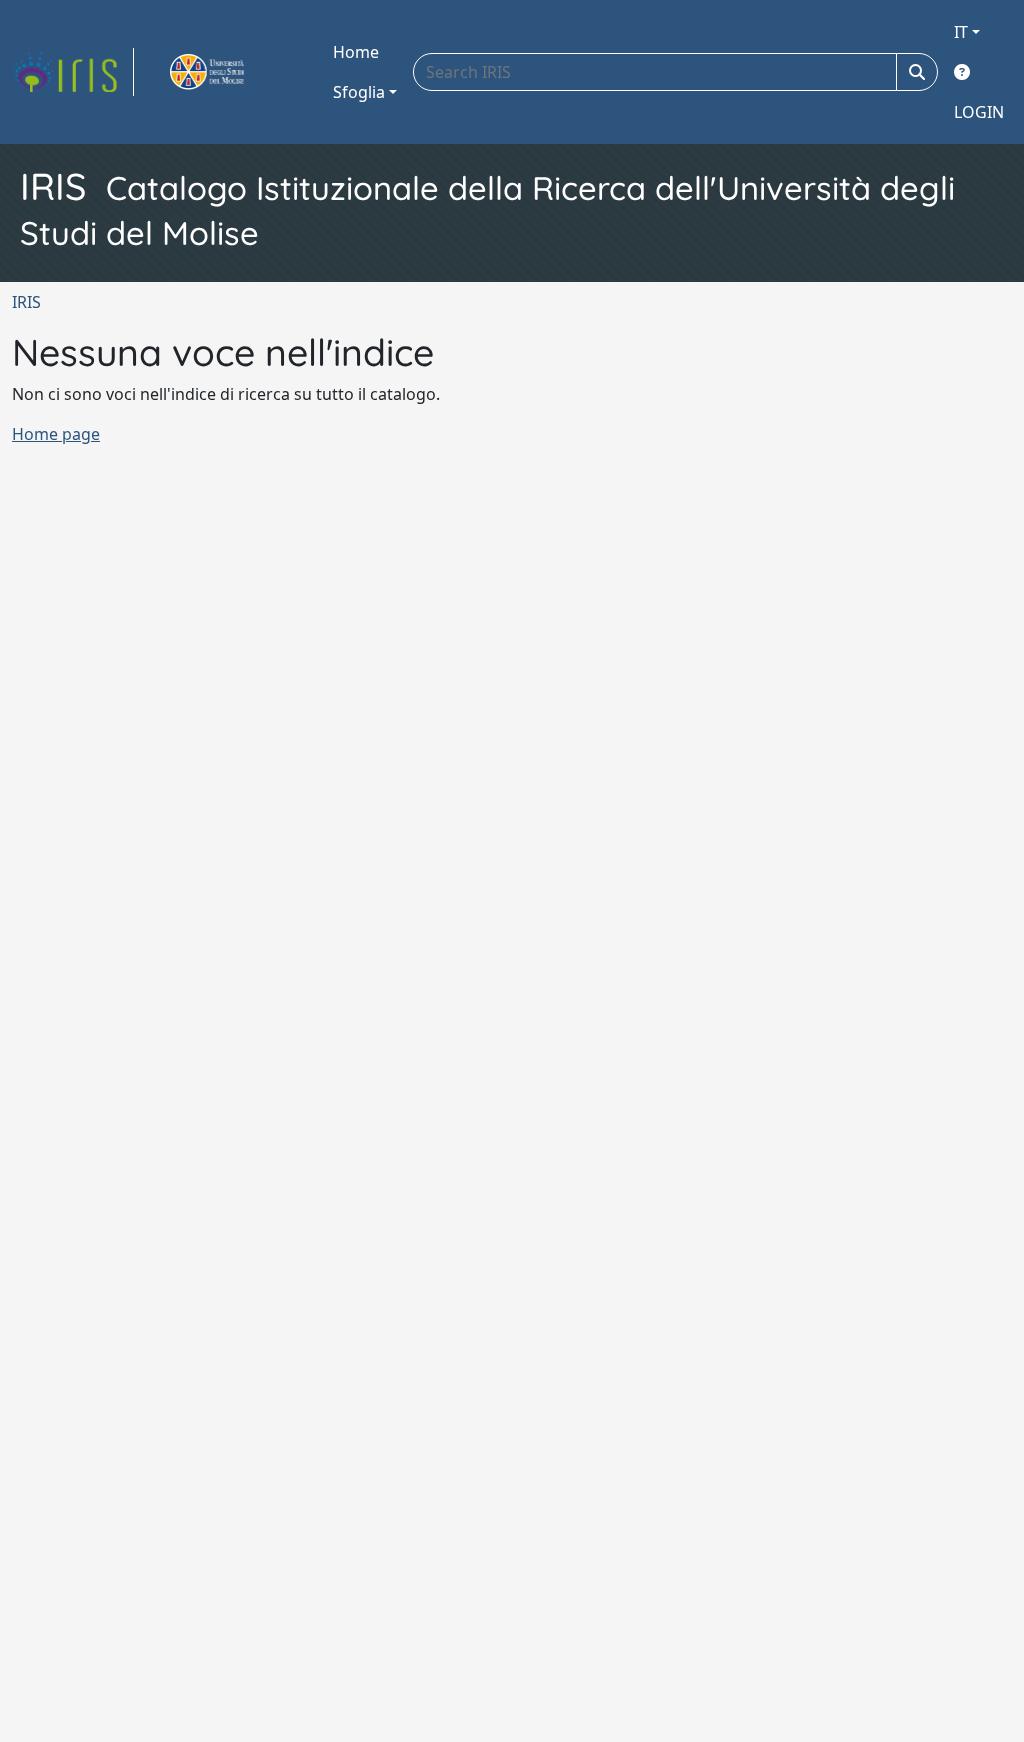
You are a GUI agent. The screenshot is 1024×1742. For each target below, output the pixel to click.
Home (356, 52)
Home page (56, 434)
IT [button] (961, 32)
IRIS (26, 302)
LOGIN (979, 112)
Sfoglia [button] (359, 92)
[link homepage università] (230, 72)
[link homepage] (73, 72)
